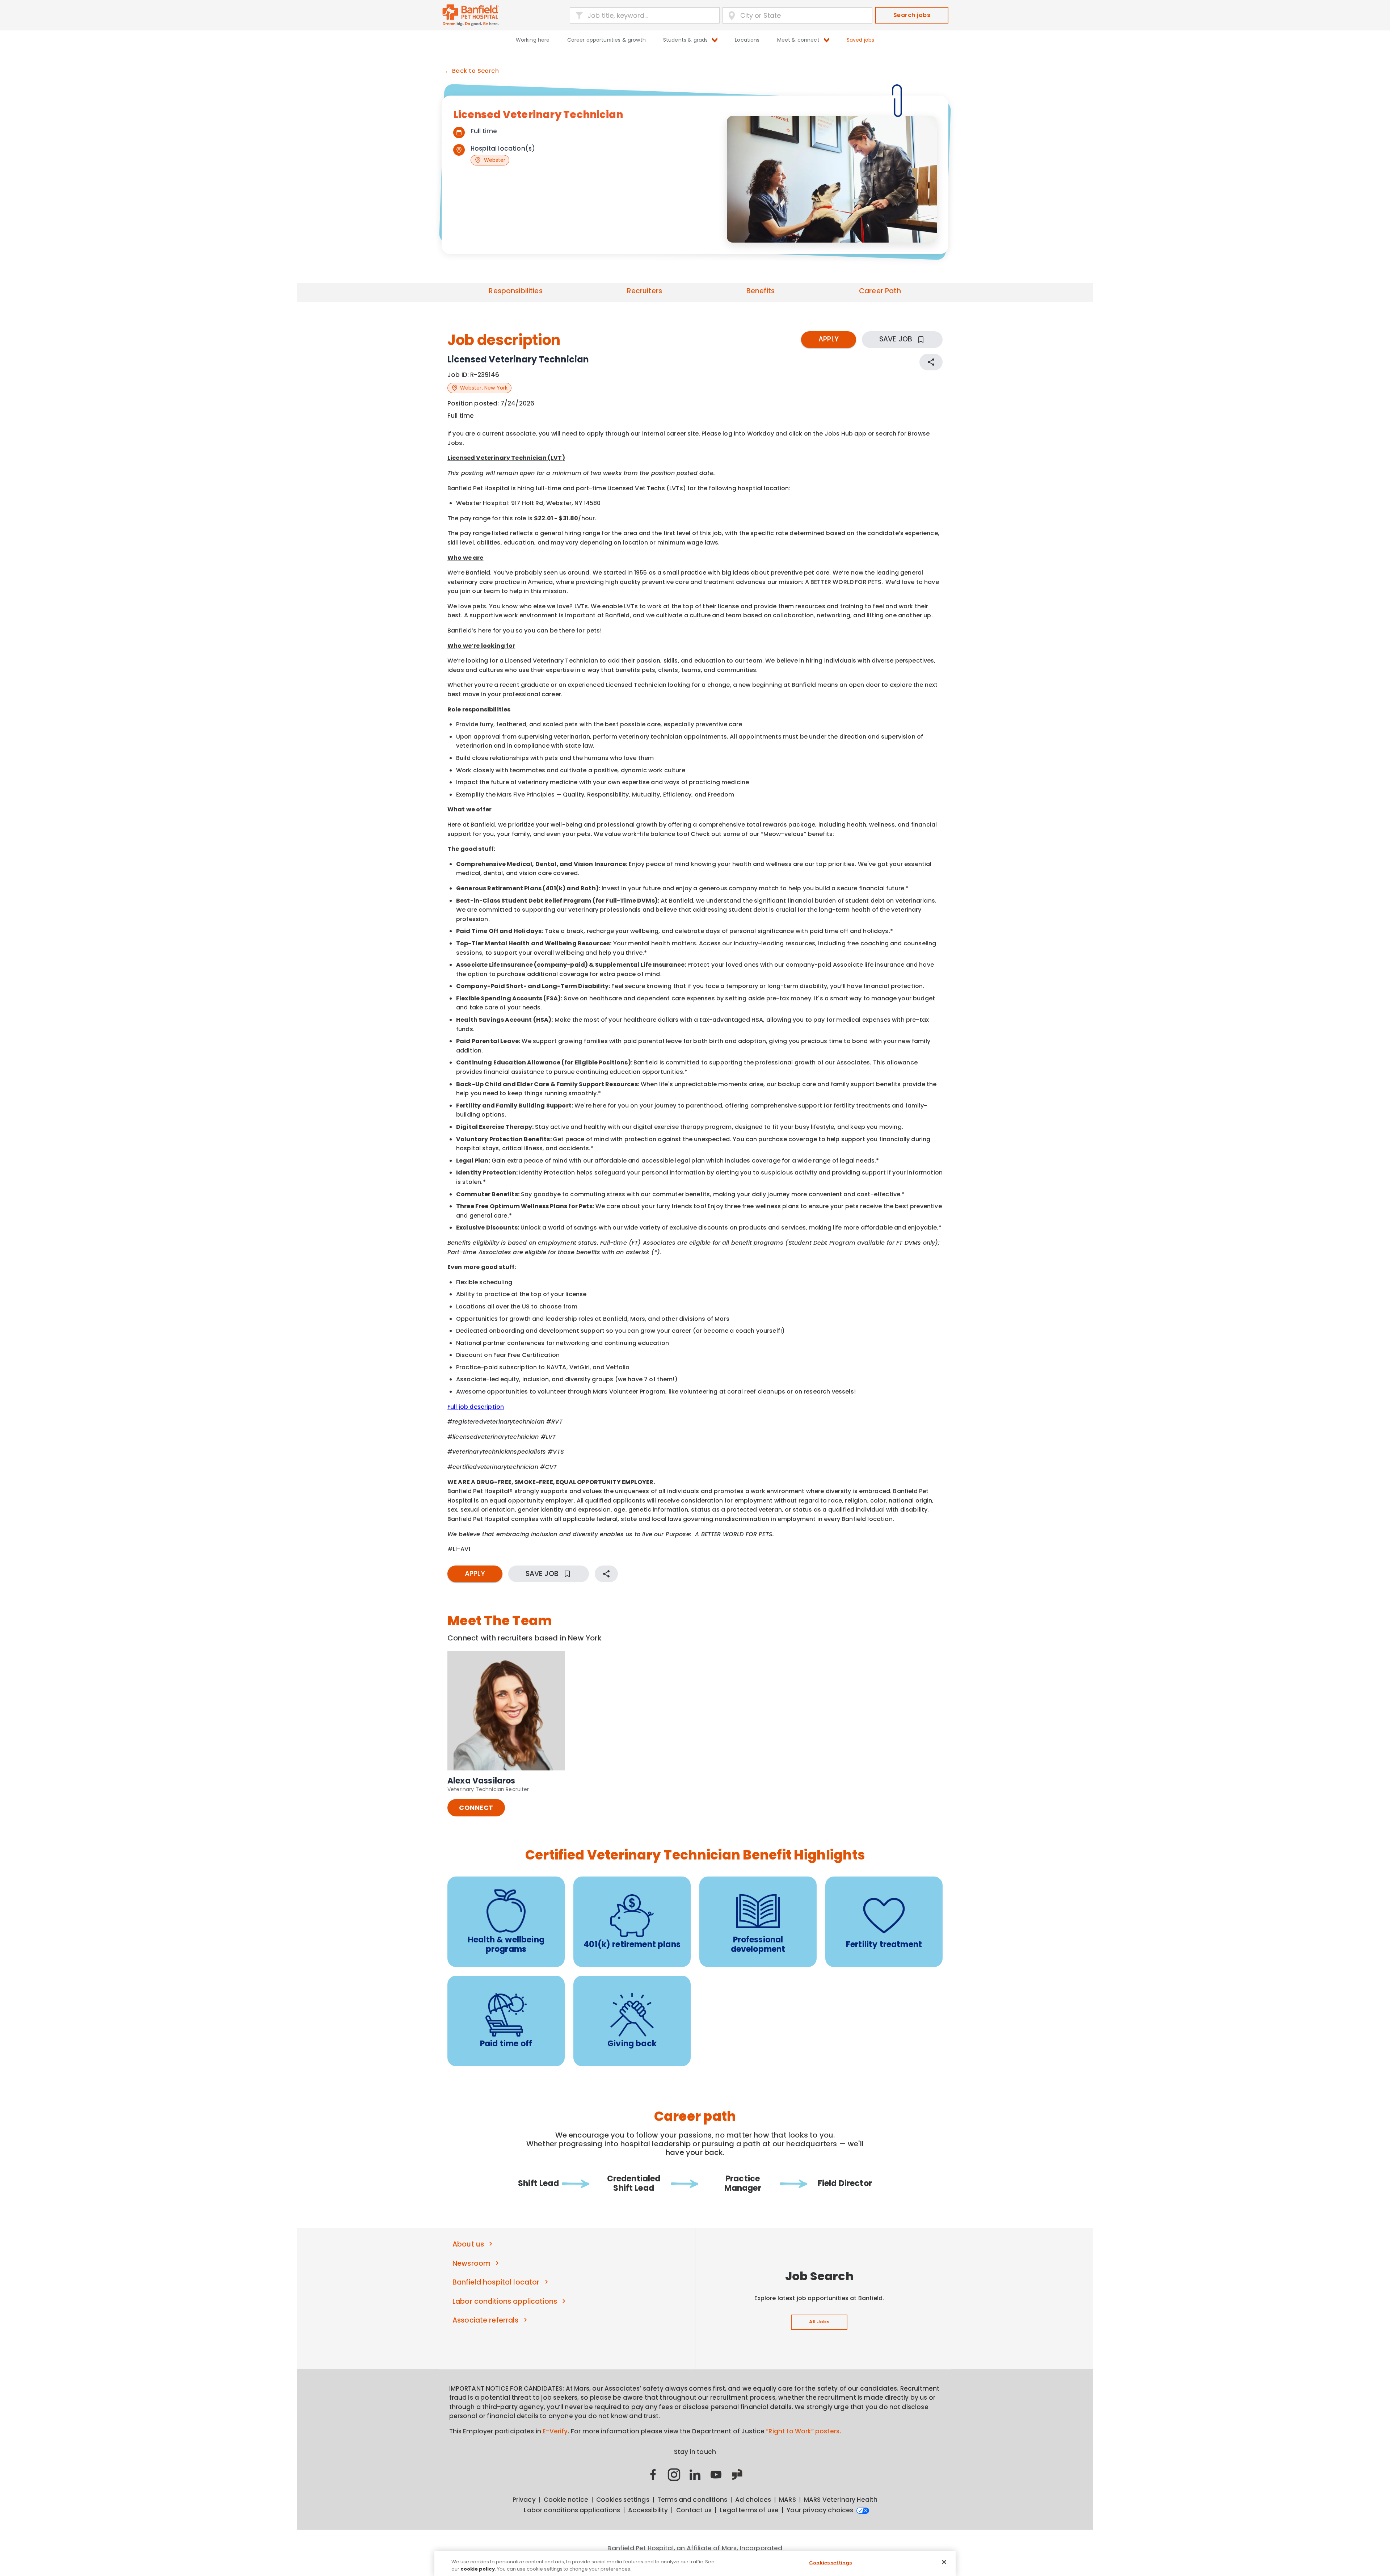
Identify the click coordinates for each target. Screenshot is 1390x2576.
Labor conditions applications (505, 2301)
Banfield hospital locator (496, 2282)
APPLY (829, 339)
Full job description (476, 1407)
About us (468, 2244)
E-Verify (555, 2431)
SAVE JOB (896, 339)
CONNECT (476, 1808)
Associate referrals (486, 2320)
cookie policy (478, 2569)
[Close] (944, 2562)
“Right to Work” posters (803, 2431)
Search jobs (912, 15)
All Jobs (819, 2322)
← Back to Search (472, 71)
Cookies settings (830, 2563)
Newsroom (471, 2263)
